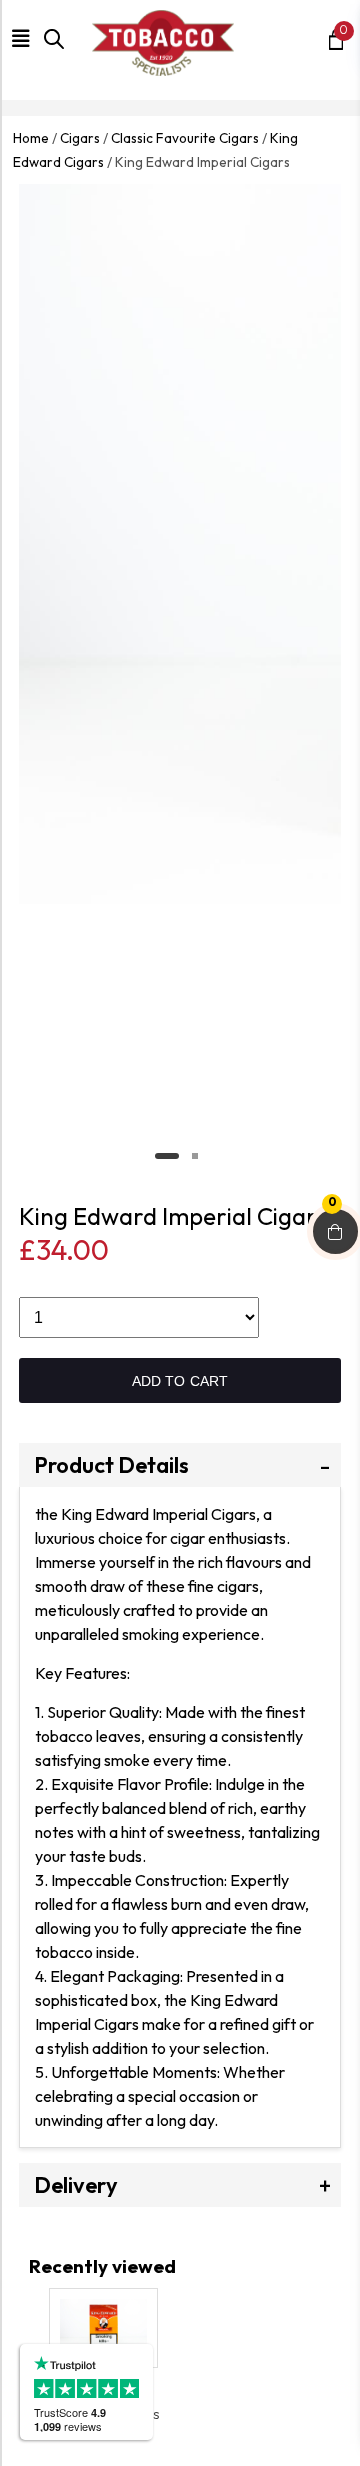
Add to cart (180, 1381)
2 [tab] (195, 1156)
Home (31, 138)
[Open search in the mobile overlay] (50, 50)
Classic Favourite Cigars (185, 138)
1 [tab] (167, 1156)
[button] (25, 40)
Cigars (80, 138)
